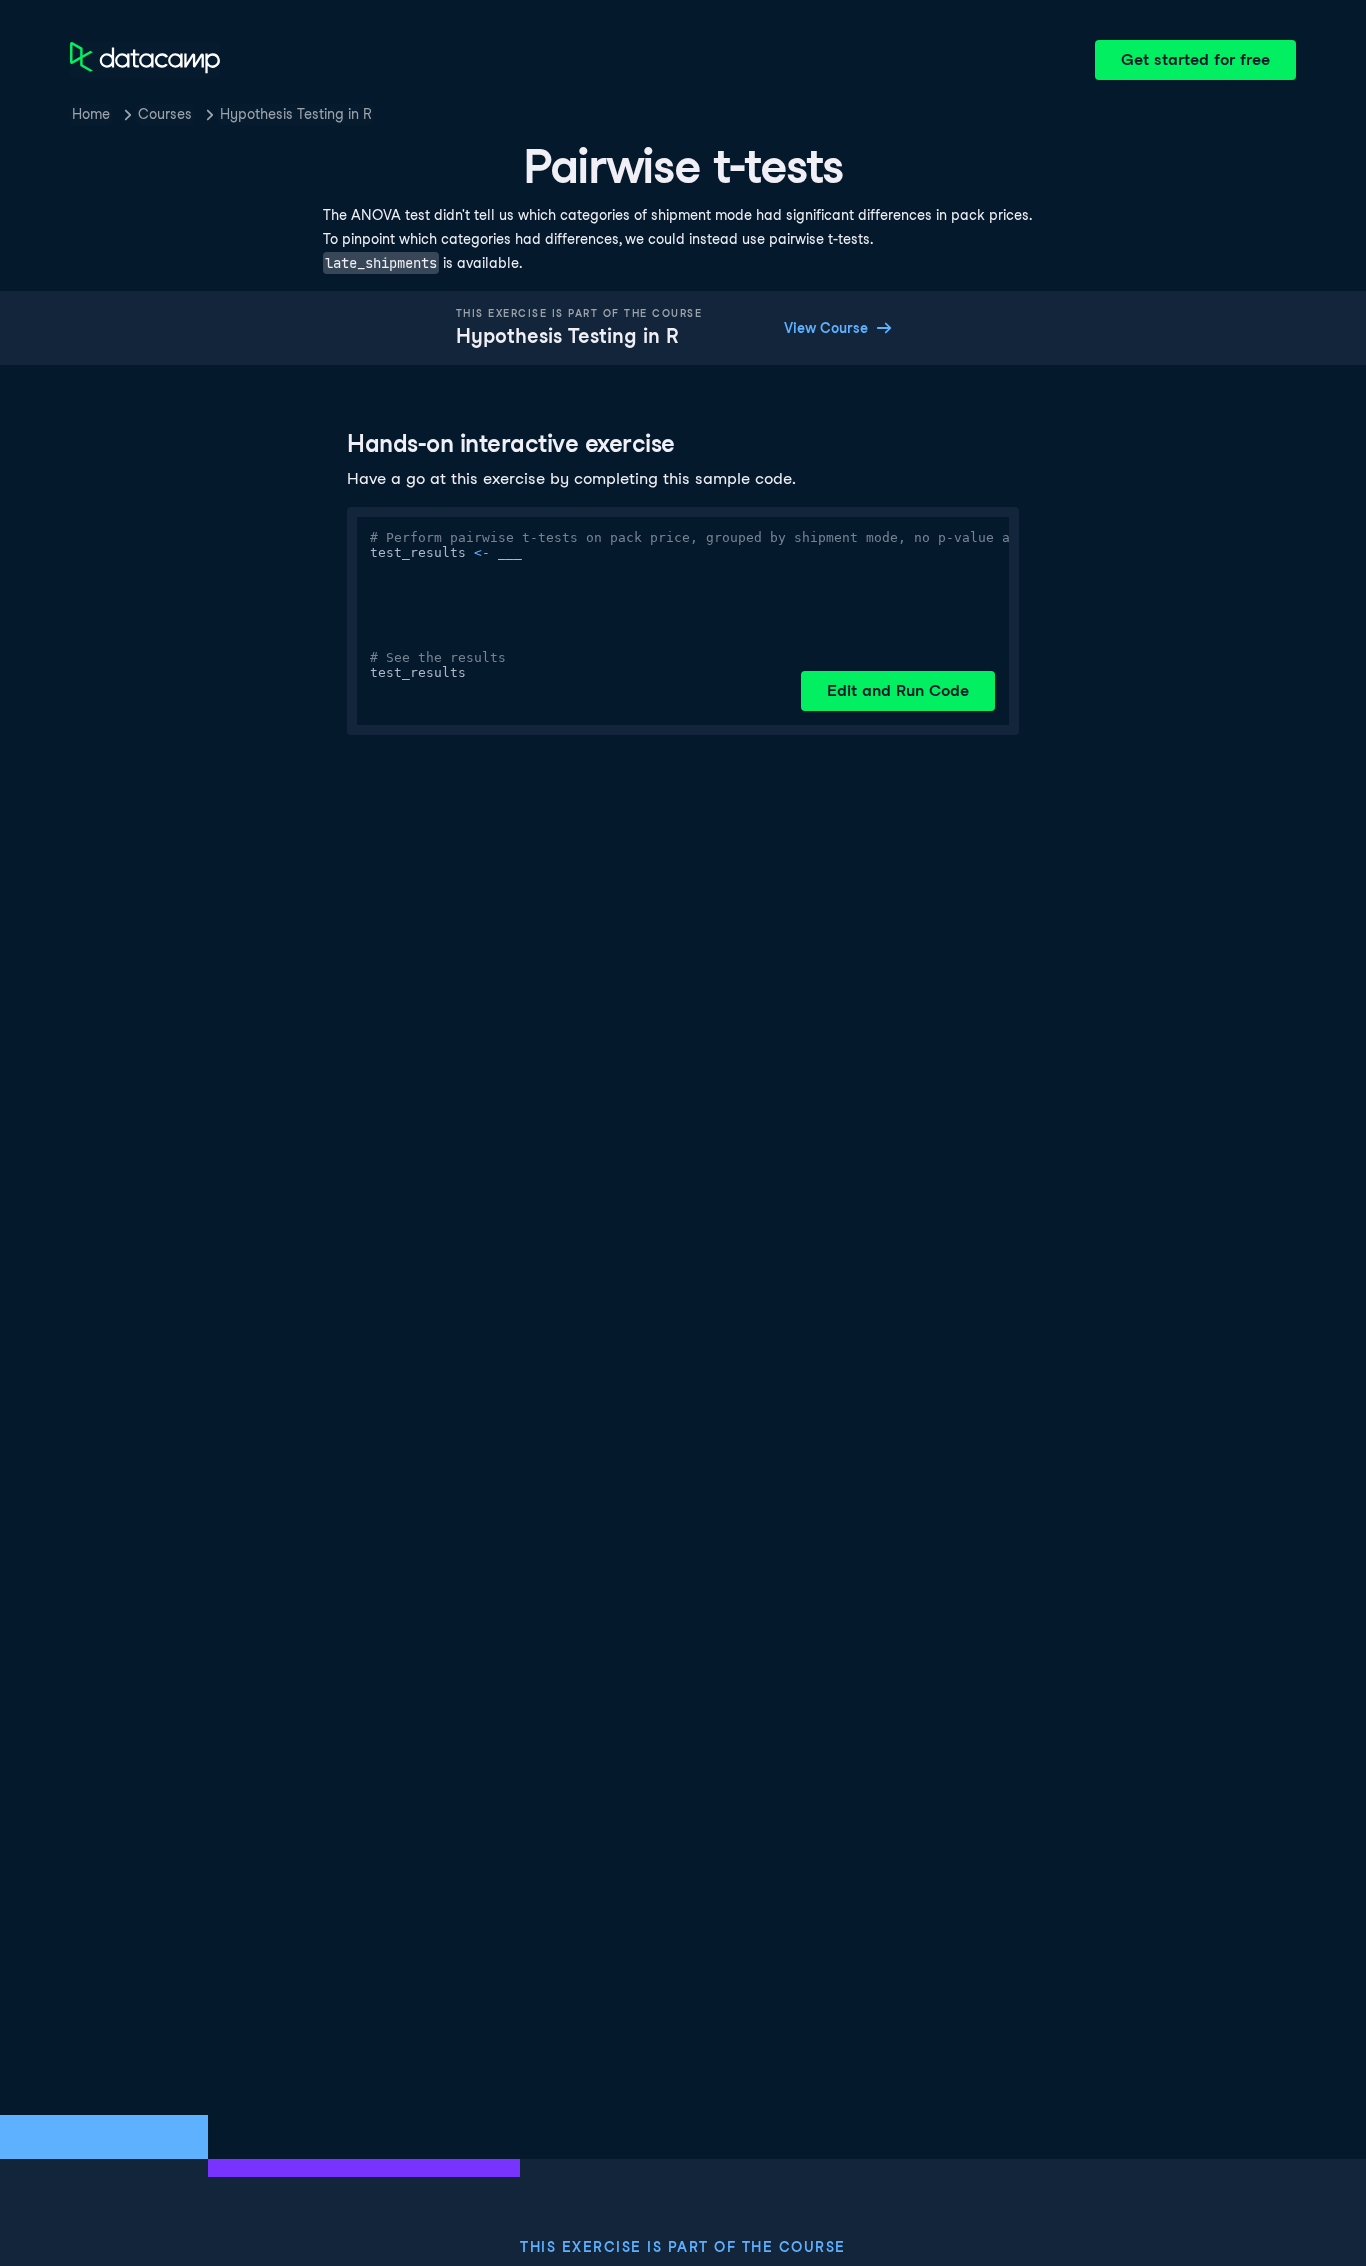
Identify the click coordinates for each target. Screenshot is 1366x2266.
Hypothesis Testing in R (296, 114)
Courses (165, 114)
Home (91, 114)
